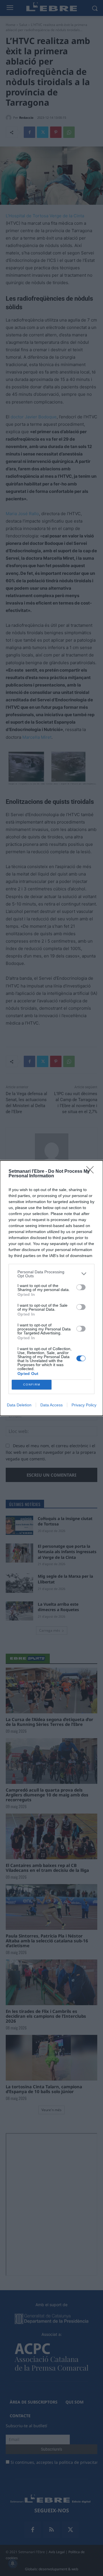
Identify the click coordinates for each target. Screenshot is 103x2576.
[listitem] (51, 1274)
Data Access (51, 1405)
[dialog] (51, 1288)
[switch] (81, 1287)
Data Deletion (19, 1405)
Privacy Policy (84, 1405)
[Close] (92, 1172)
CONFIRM (32, 1385)
